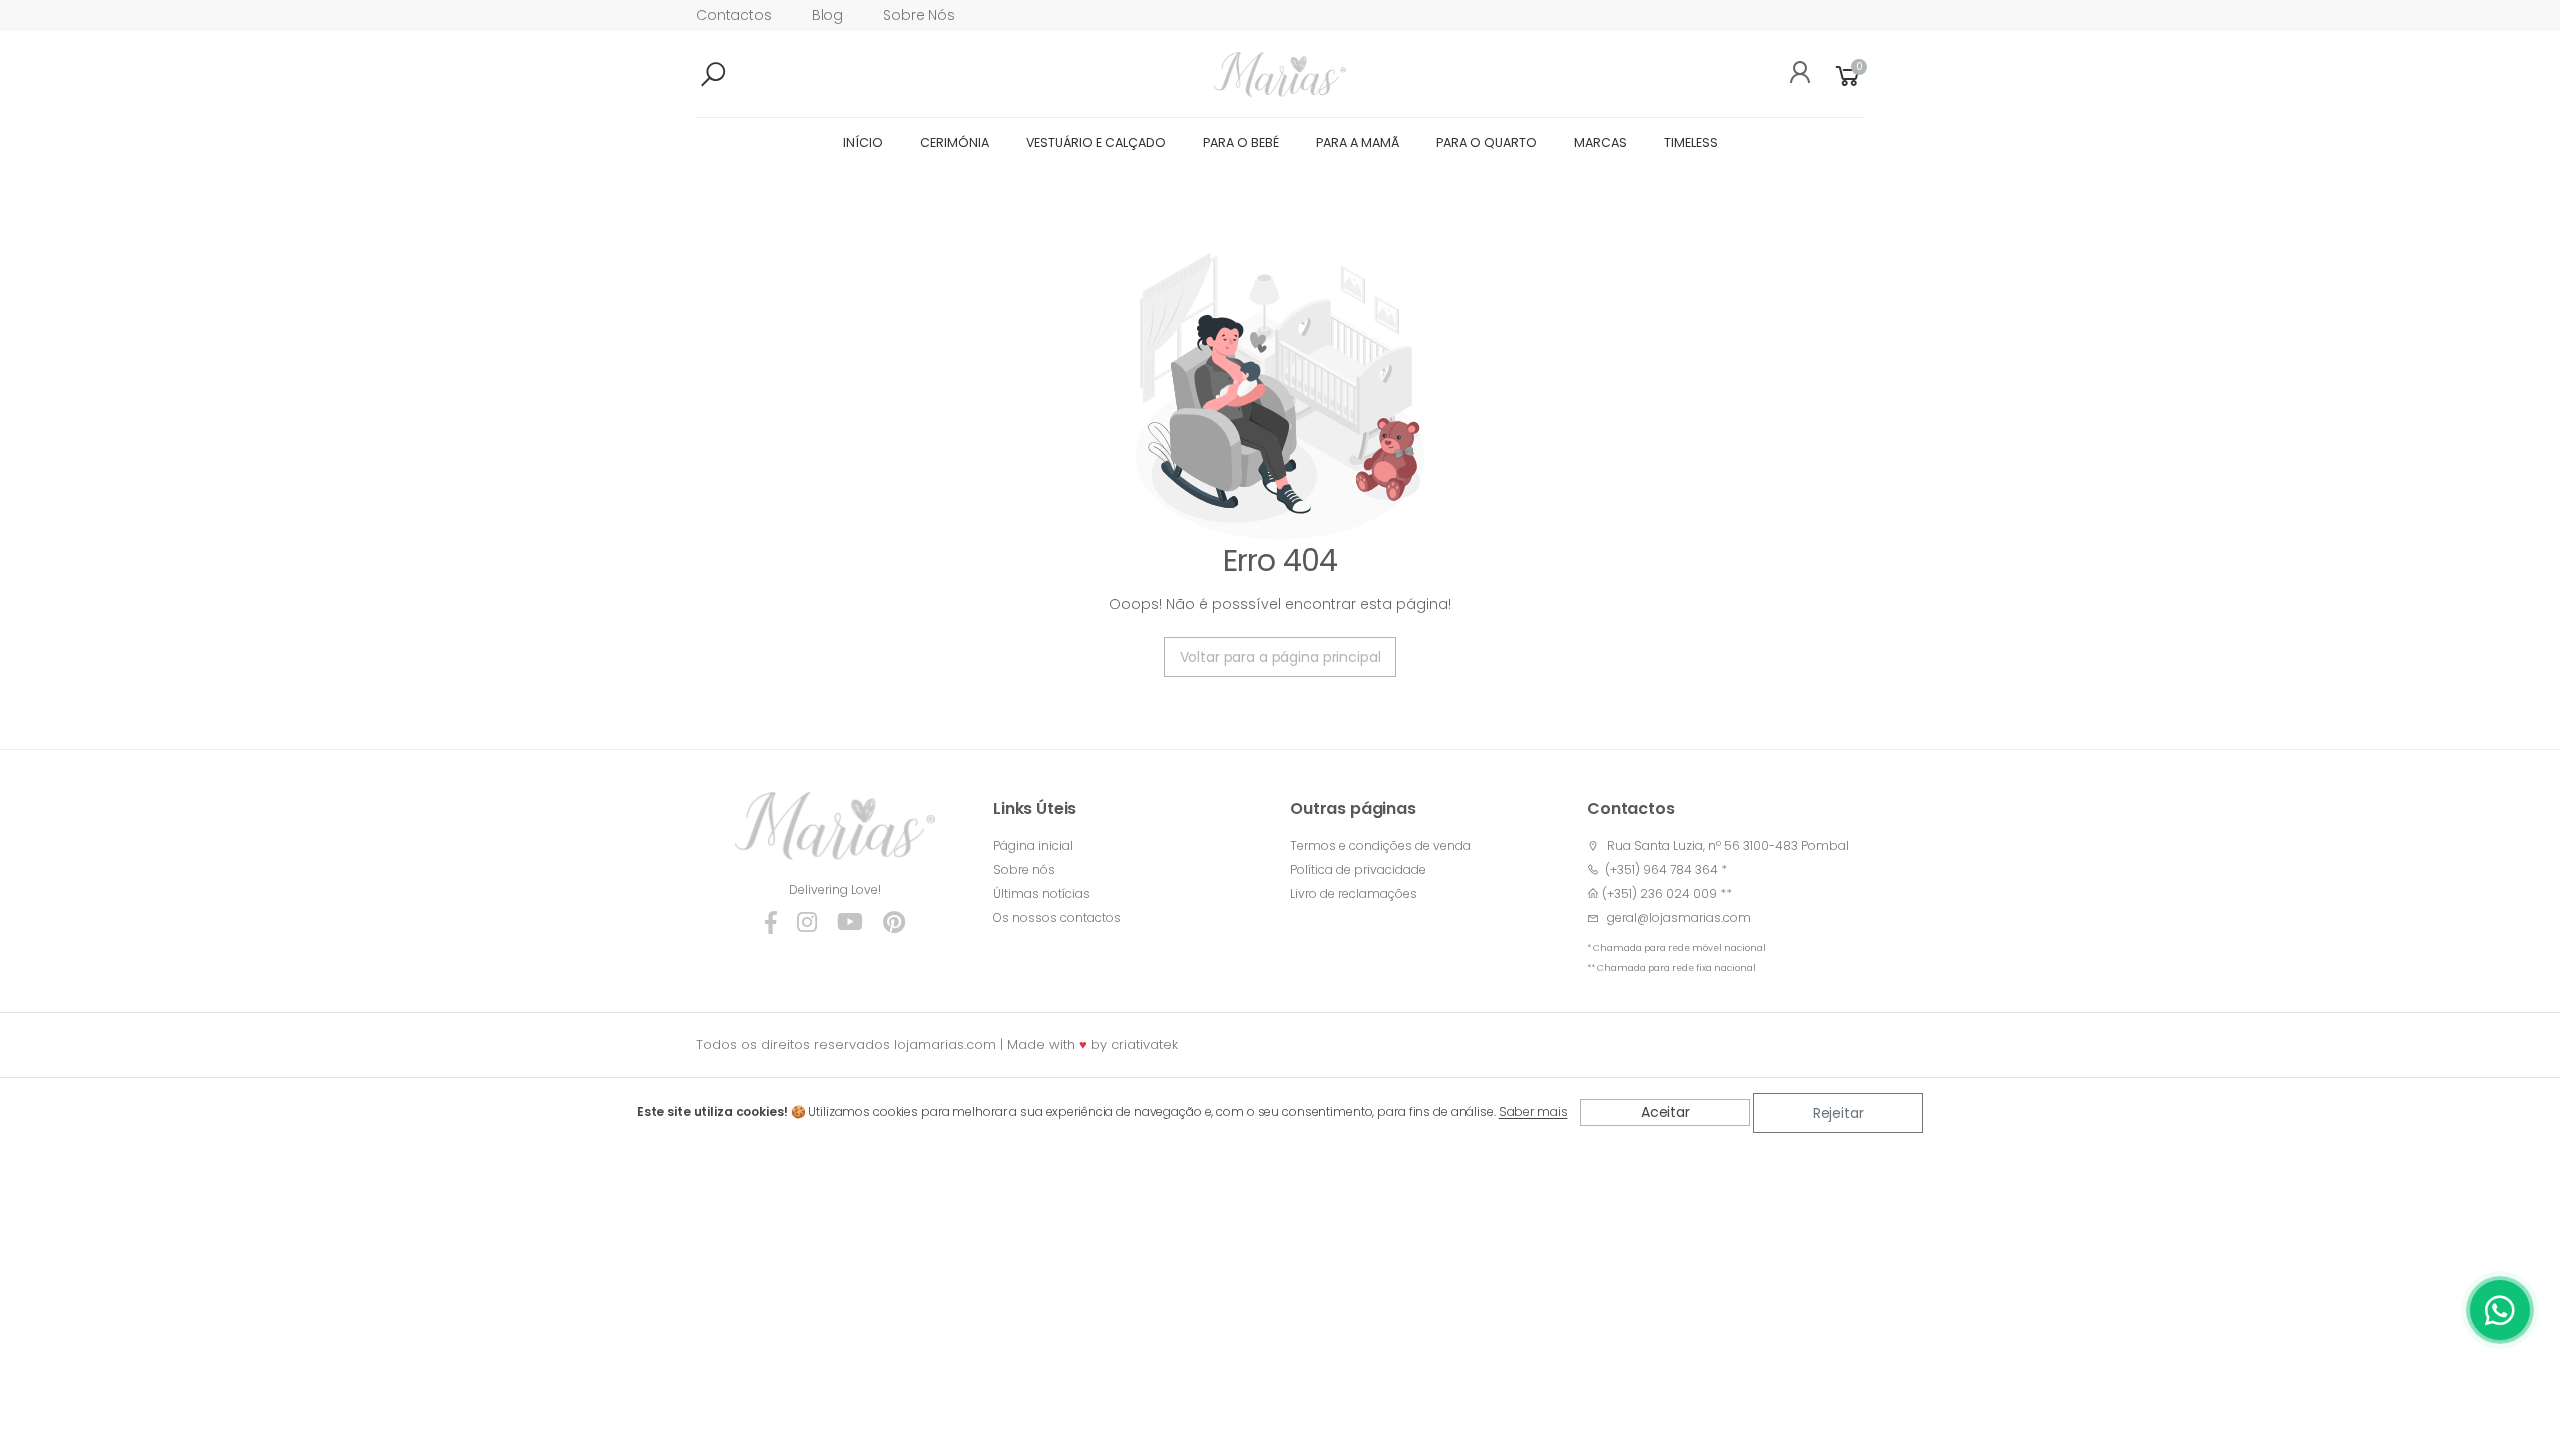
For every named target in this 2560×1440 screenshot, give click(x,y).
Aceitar (1665, 1112)
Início (863, 142)
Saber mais (1533, 1112)
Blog (827, 15)
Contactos (734, 15)
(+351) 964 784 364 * (1663, 869)
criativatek (1144, 1044)
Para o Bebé (1241, 142)
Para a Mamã (1357, 142)
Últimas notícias (1041, 893)
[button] (746, 75)
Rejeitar (1838, 1113)
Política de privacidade (1358, 869)
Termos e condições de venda (1380, 845)
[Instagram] (807, 922)
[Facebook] (771, 922)
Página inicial (1033, 845)
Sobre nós (919, 15)
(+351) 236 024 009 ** (1667, 893)
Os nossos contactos (1057, 917)
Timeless (1691, 142)
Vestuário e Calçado (1096, 142)
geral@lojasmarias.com (1679, 917)
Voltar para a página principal (1280, 657)
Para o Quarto (1486, 142)
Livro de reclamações (1353, 893)
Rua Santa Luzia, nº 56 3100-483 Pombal (1728, 845)
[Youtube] (850, 922)
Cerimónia (954, 142)
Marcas (1600, 142)
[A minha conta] (1793, 75)
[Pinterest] (894, 922)
